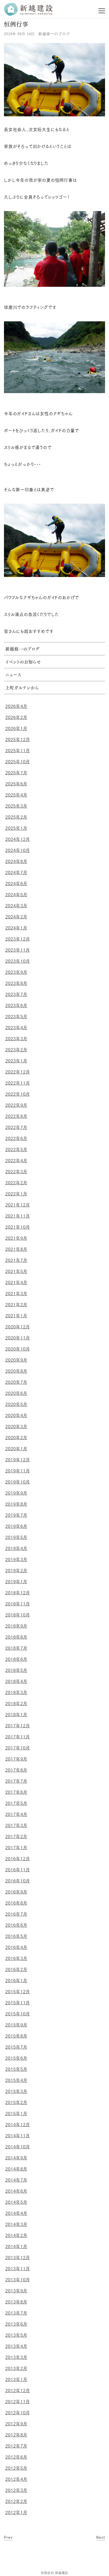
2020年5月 (16, 1404)
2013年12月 (18, 2258)
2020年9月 (16, 1360)
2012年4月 (16, 2479)
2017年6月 (16, 1792)
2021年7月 (16, 1260)
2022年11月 (18, 1083)
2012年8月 (16, 2435)
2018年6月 (16, 1659)
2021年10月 (18, 1227)
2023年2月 (16, 1050)
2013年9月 (16, 2291)
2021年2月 (16, 1305)
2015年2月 (16, 2102)
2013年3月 (16, 2357)
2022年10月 (18, 1094)
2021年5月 (16, 1271)
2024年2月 (16, 917)
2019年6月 (16, 1526)
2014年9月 (16, 2158)
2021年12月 (18, 1205)
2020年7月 (16, 1382)
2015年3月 (16, 2091)
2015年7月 (16, 2047)
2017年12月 (18, 1726)
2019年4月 (16, 1548)
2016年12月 (18, 1859)
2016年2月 (16, 1969)
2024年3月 (16, 906)
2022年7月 (16, 1127)
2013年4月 (16, 2346)
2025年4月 (16, 795)
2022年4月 (16, 1161)
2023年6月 (16, 1005)
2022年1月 (16, 1194)
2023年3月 (16, 1039)
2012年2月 (16, 2501)
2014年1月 (16, 2246)
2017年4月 (16, 1814)
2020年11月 (18, 1338)
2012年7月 (16, 2446)
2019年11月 (18, 1471)
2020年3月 (16, 1427)
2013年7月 (16, 2313)
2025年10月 (18, 762)
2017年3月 (16, 1825)
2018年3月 (16, 1692)
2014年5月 (16, 2202)
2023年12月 (18, 939)
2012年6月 (16, 2457)
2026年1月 (16, 728)
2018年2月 (16, 1704)
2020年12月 (18, 1327)
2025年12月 (18, 740)
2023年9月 (16, 972)
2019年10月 (18, 1482)
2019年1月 (16, 1582)
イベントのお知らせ (23, 662)
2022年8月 (16, 1116)
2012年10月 (18, 2413)
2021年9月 (16, 1238)
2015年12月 (18, 1992)
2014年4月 (16, 2213)
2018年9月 (16, 1626)
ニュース (13, 675)
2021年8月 (16, 1249)
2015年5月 (16, 2069)
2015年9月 (16, 2025)
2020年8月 (16, 1371)
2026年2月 (16, 717)
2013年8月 (16, 2302)
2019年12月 (18, 1460)
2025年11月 (18, 751)
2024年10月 (18, 850)
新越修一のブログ (54, 34)
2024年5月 (16, 895)
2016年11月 (18, 1870)
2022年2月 (16, 1183)
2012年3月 (16, 2490)
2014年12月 (18, 2125)
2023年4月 (16, 1028)
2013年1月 (16, 2379)
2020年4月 (16, 1415)
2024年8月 (16, 861)
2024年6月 (16, 884)
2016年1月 (16, 1981)
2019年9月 (16, 1493)
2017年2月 (16, 1836)
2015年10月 (18, 2014)
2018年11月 (18, 1604)
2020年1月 (16, 1449)
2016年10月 (18, 1881)
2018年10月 (18, 1615)
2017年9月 (16, 1759)
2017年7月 (16, 1781)
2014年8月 (16, 2169)
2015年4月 (16, 2080)
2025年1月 (16, 828)
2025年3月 (16, 806)
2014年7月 (16, 2180)
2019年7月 (16, 1515)
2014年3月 (16, 2224)
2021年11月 (18, 1216)
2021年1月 (16, 1316)
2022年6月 (16, 1138)
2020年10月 (18, 1349)
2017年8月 (16, 1770)
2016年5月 (16, 1936)
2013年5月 (16, 2335)
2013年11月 (18, 2269)
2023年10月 (18, 961)
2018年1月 (16, 1715)
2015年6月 (16, 2058)
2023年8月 (16, 983)
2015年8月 (16, 2036)
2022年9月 (16, 1105)
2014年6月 (16, 2191)
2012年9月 (16, 2424)
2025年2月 (16, 817)
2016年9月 (16, 1892)
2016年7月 (16, 1914)
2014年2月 (16, 2235)
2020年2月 (16, 1438)
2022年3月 (16, 1172)
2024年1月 (16, 928)
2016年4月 (16, 1947)
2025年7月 (16, 773)
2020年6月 (16, 1393)
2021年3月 (16, 1294)
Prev (8, 2537)
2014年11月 (18, 2136)
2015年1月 (16, 2114)
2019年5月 (16, 1537)
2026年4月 (16, 706)
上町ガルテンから (22, 688)
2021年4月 (16, 1282)
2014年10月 (18, 2147)
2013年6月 (16, 2324)
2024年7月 (16, 872)
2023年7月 (16, 994)
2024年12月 (18, 839)
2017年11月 (18, 1737)
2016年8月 (16, 1903)
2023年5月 (16, 1017)
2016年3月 (16, 1958)
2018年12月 (18, 1593)
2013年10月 (18, 2280)
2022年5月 (16, 1149)
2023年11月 (18, 950)
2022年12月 (18, 1072)
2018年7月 (16, 1648)
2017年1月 (16, 1848)
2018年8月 (16, 1637)
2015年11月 (18, 2003)
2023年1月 (16, 1061)
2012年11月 (18, 2402)
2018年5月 (16, 1670)
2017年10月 (18, 1748)
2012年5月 (16, 2468)
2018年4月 (16, 1681)
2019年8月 (16, 1504)
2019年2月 (16, 1571)
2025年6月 (16, 784)
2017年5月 (16, 1803)
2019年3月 (16, 1559)
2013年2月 (16, 2368)
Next (101, 2537)
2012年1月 (16, 2512)
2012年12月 (18, 2391)
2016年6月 (16, 1925)
